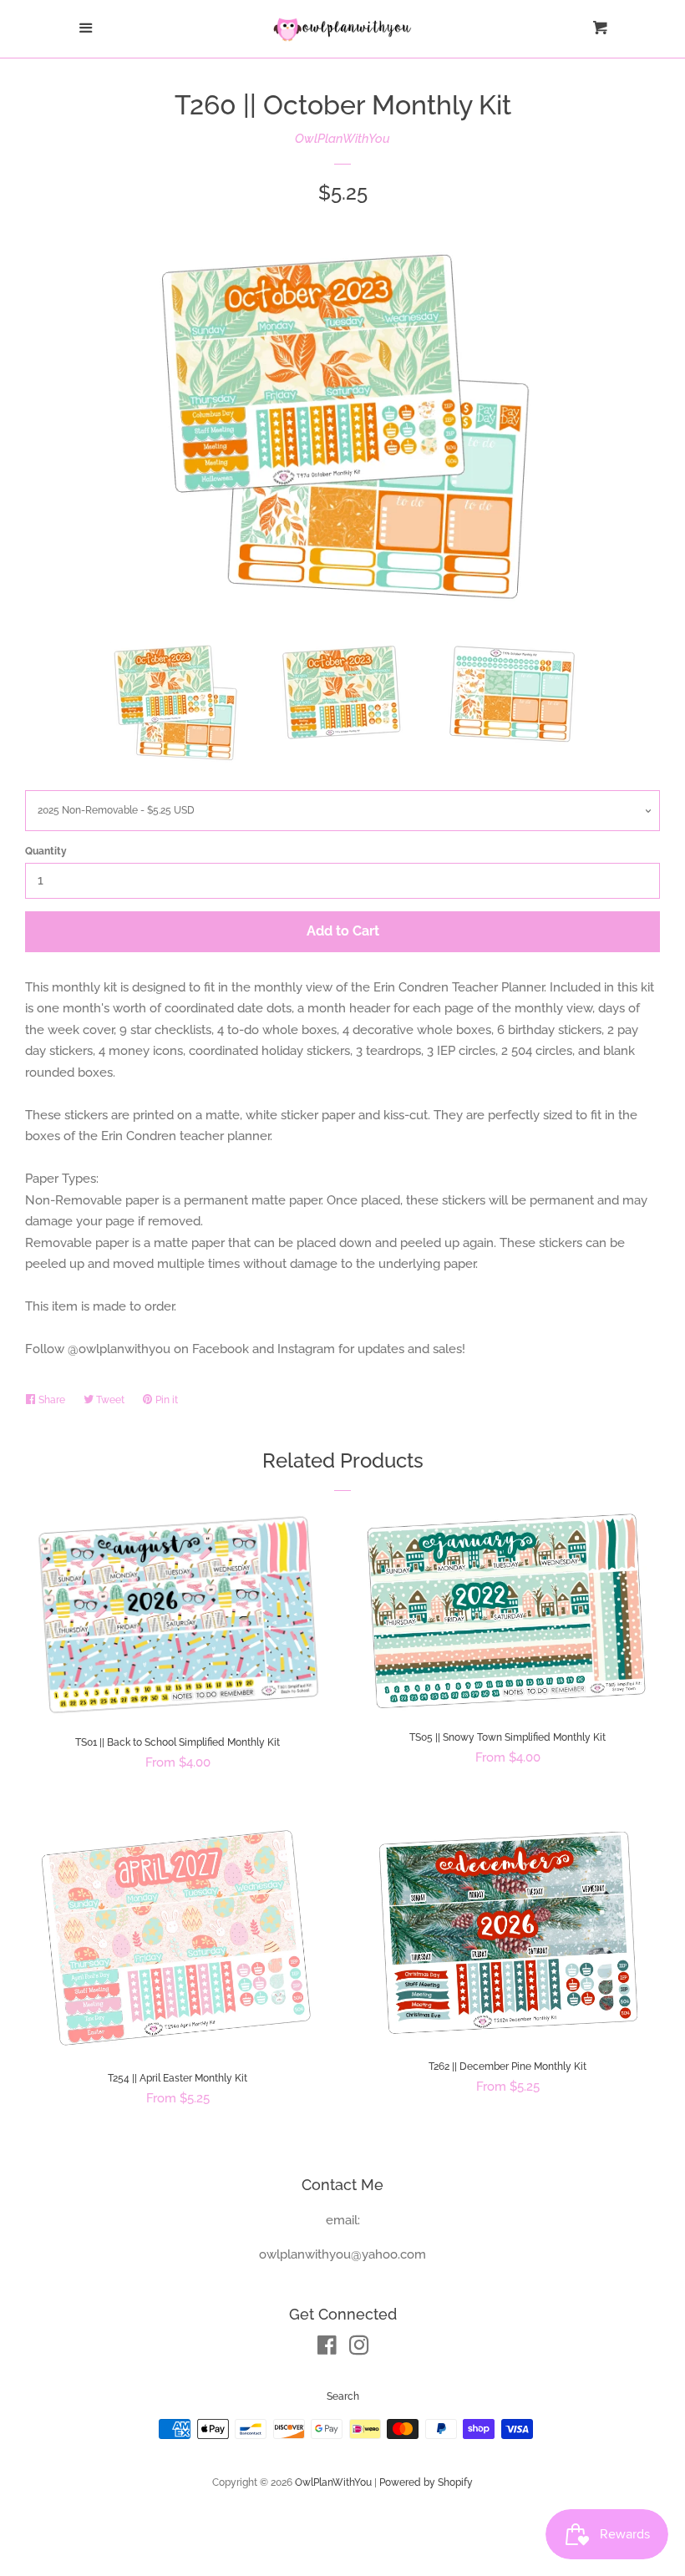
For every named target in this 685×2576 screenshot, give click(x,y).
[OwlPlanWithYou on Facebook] (327, 2349)
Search (343, 2396)
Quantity (46, 851)
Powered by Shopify (426, 2482)
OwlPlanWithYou (342, 139)
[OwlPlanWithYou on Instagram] (359, 2349)
